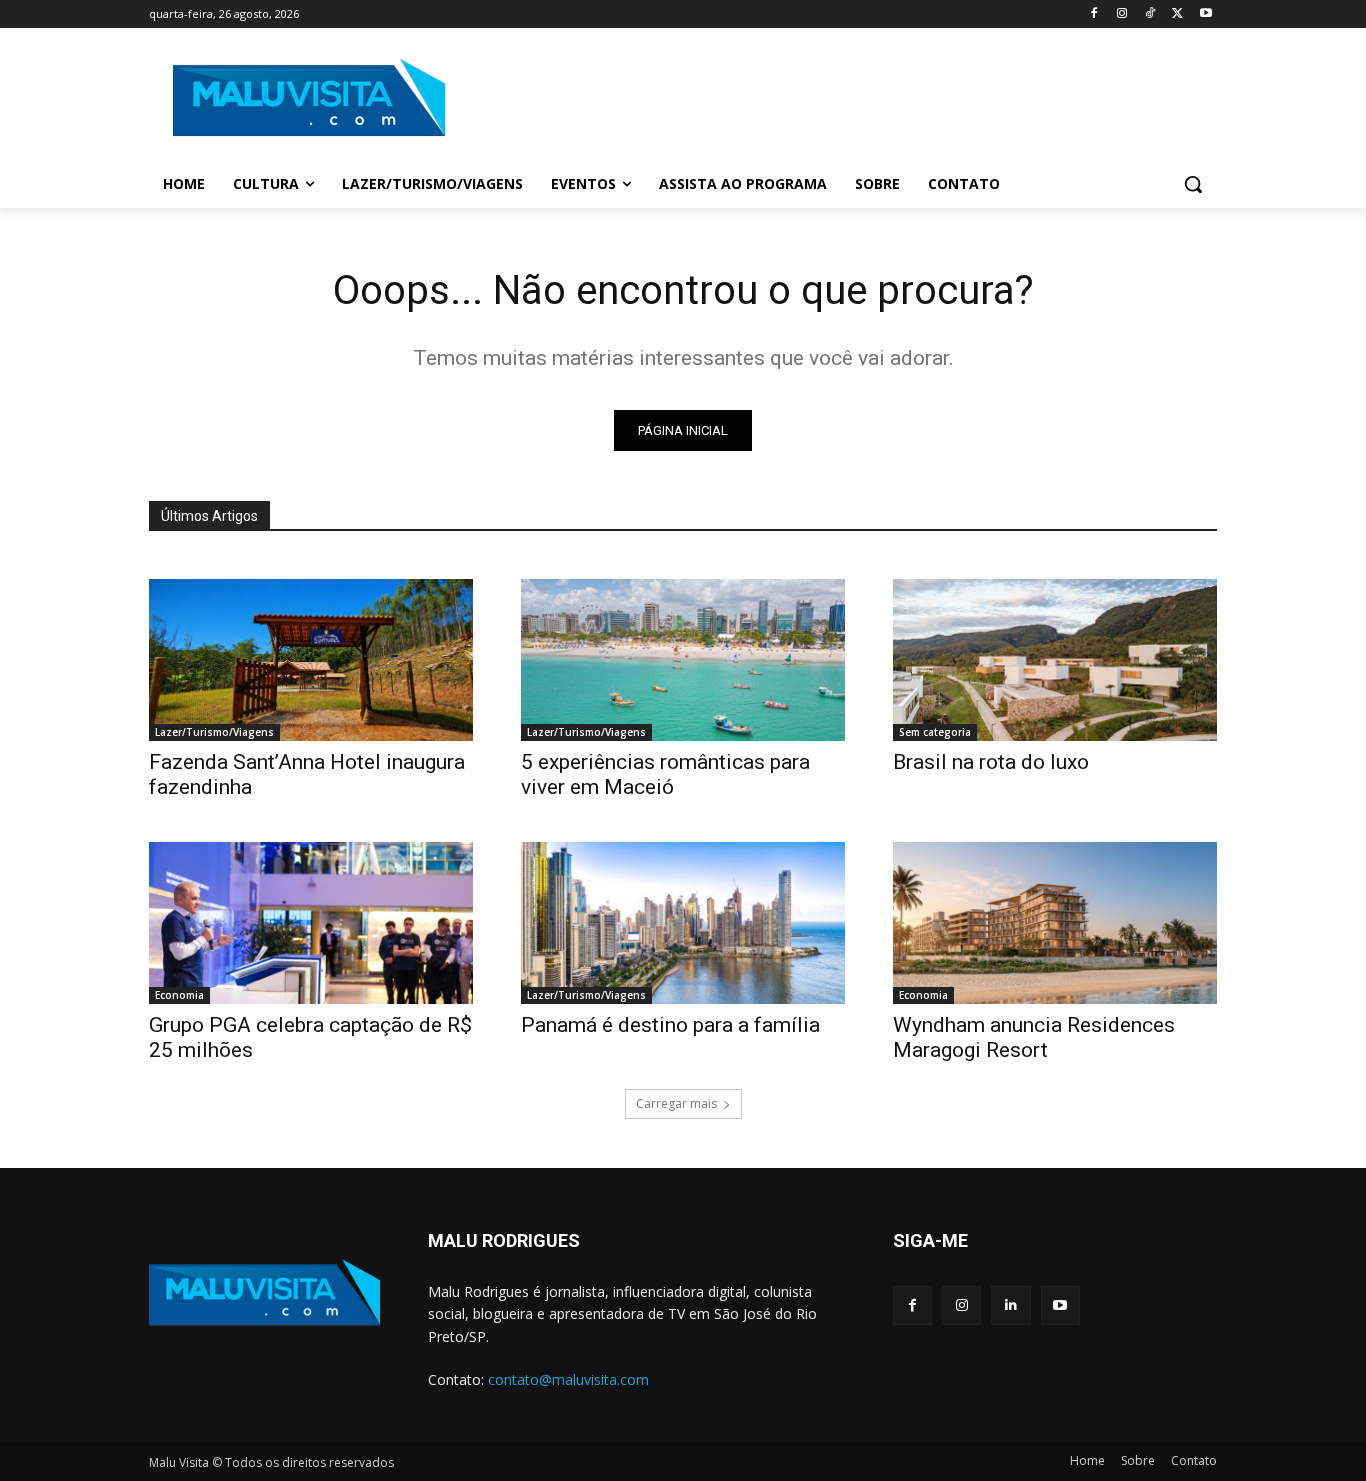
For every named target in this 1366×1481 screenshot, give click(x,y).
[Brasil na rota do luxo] (1055, 660)
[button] (1193, 184)
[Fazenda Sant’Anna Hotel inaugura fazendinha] (311, 660)
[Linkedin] (1010, 1305)
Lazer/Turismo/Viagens (214, 732)
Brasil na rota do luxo (991, 762)
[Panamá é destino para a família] (683, 923)
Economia (179, 995)
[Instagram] (1122, 14)
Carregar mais (676, 1103)
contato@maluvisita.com (568, 1379)
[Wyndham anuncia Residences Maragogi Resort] (1055, 923)
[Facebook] (1094, 14)
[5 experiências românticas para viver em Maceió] (683, 660)
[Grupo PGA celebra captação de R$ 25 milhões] (311, 923)
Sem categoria (935, 732)
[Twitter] (1177, 14)
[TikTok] (1150, 14)
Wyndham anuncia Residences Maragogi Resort (1034, 1037)
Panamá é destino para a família (670, 1025)
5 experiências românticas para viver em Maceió (665, 774)
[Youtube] (1205, 14)
